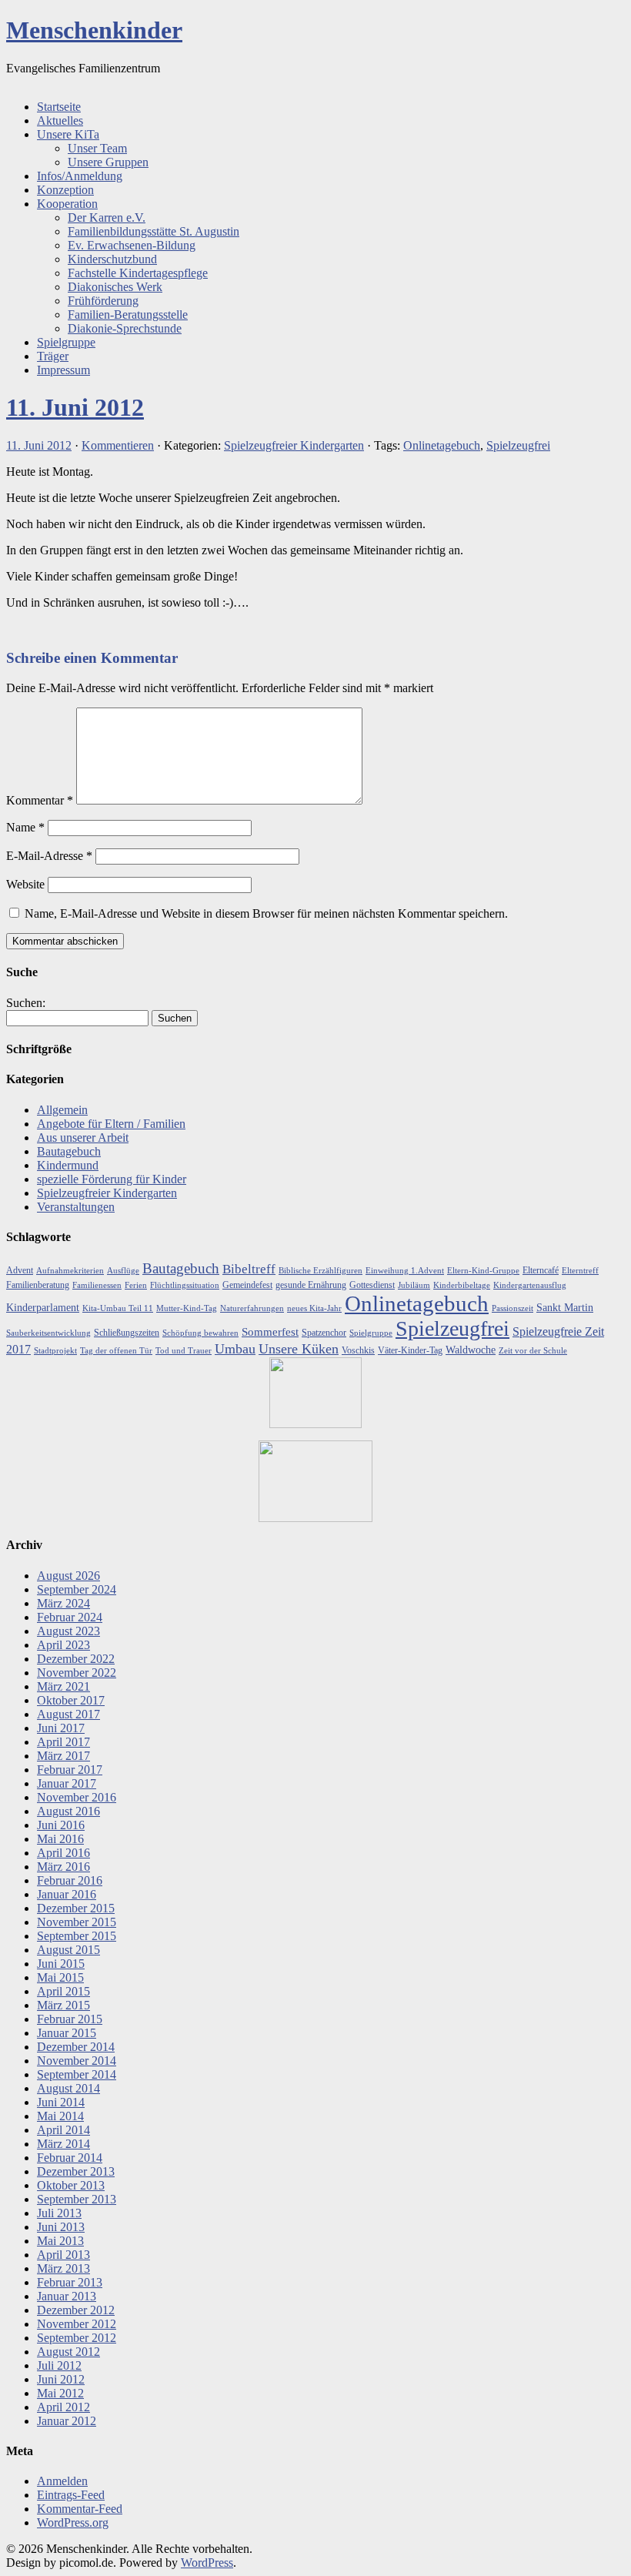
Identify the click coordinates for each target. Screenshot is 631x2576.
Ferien (136, 1285)
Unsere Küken (299, 1349)
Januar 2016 (67, 1894)
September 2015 (77, 1936)
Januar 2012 (67, 2421)
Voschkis (358, 1350)
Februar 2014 (70, 2158)
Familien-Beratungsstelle (128, 314)
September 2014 (77, 2074)
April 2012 (63, 2407)
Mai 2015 (60, 1977)
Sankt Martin (565, 1308)
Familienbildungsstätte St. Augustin (154, 231)
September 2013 (77, 2199)
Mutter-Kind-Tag (187, 1308)
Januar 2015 (67, 2033)
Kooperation (67, 204)
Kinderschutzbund (112, 259)
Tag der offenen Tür (116, 1351)
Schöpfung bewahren (200, 1333)
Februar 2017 (70, 1770)
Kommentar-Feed (80, 2509)
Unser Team (97, 148)
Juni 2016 (61, 1825)
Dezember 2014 (76, 2047)
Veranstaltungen (76, 1207)
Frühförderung (103, 301)
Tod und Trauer (184, 1351)
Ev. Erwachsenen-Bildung (132, 245)
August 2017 (68, 1714)
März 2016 (63, 1867)
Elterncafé (541, 1270)
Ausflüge (123, 1271)
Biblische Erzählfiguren (321, 1271)
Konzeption (65, 190)
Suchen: (26, 1003)
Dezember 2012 (76, 2310)
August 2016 (68, 1811)
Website (25, 884)
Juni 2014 (61, 2102)
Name (25, 827)
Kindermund (68, 1165)
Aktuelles (60, 120)
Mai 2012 (60, 2393)
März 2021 (63, 1686)
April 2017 (63, 1742)
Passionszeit (512, 1308)
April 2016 (63, 1853)
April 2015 (63, 1991)
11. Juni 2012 (75, 407)
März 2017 (63, 1756)
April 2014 (63, 2130)
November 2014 (77, 2061)
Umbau (235, 1349)
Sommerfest (270, 1332)
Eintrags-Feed (71, 2495)
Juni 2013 (61, 2227)
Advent (20, 1270)
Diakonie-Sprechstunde (125, 328)
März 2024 (63, 1603)
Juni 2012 (61, 2379)
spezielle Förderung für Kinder (112, 1179)
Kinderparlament (43, 1308)
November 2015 (77, 1922)
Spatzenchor (324, 1333)
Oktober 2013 (71, 2185)
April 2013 (63, 2255)
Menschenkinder (94, 30)
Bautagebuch (69, 1151)
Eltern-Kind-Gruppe (483, 1271)
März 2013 (63, 2268)
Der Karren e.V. (107, 217)
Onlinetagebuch (442, 445)
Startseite (59, 107)
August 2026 (68, 1576)
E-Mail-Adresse (49, 856)
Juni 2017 (61, 1728)
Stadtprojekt (55, 1351)
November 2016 (77, 1797)
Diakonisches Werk (115, 287)
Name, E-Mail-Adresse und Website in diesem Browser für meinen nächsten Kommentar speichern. (266, 913)
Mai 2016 (60, 1839)
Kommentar (40, 800)
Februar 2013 (70, 2282)
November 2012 (77, 2324)
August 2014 (68, 2088)
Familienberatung (38, 1285)
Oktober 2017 (71, 1700)
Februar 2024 (70, 1617)
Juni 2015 (61, 1964)
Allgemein (62, 1110)
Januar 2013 (67, 2296)
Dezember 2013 (76, 2171)
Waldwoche (471, 1350)
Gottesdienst (372, 1285)
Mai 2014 (60, 2116)
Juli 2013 (59, 2213)
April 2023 (63, 1645)
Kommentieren (118, 445)
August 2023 (68, 1631)
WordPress (207, 2563)
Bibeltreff (249, 1269)
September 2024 (77, 1589)
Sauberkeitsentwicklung (48, 1333)
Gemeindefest (247, 1285)
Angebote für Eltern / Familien (111, 1124)
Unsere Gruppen (108, 162)
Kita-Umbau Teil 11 (118, 1308)
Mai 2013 (60, 2241)
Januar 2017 (67, 1783)
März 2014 (63, 2144)
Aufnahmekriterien (70, 1271)
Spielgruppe (66, 342)
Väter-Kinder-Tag (410, 1350)
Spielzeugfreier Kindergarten (294, 445)
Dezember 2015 (76, 1908)
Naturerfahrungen (252, 1308)
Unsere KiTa (68, 134)
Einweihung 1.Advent (405, 1271)
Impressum (63, 370)
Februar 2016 (70, 1880)
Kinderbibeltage (462, 1285)
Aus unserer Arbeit (83, 1137)
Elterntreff (580, 1271)
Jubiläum (414, 1285)
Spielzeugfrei (518, 445)
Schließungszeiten (127, 1333)
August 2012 (68, 2352)
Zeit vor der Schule (533, 1351)
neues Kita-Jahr (314, 1308)
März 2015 (63, 2005)
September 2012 (77, 2338)
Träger (53, 356)
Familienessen (97, 1285)
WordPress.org (73, 2522)
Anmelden (62, 2481)
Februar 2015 (70, 2019)
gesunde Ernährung (311, 1285)
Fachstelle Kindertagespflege (138, 273)
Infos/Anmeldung (80, 176)
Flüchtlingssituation (185, 1285)
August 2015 (68, 1950)
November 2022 (77, 1673)
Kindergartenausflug (530, 1285)
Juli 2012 (59, 2365)
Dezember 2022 (76, 1659)
